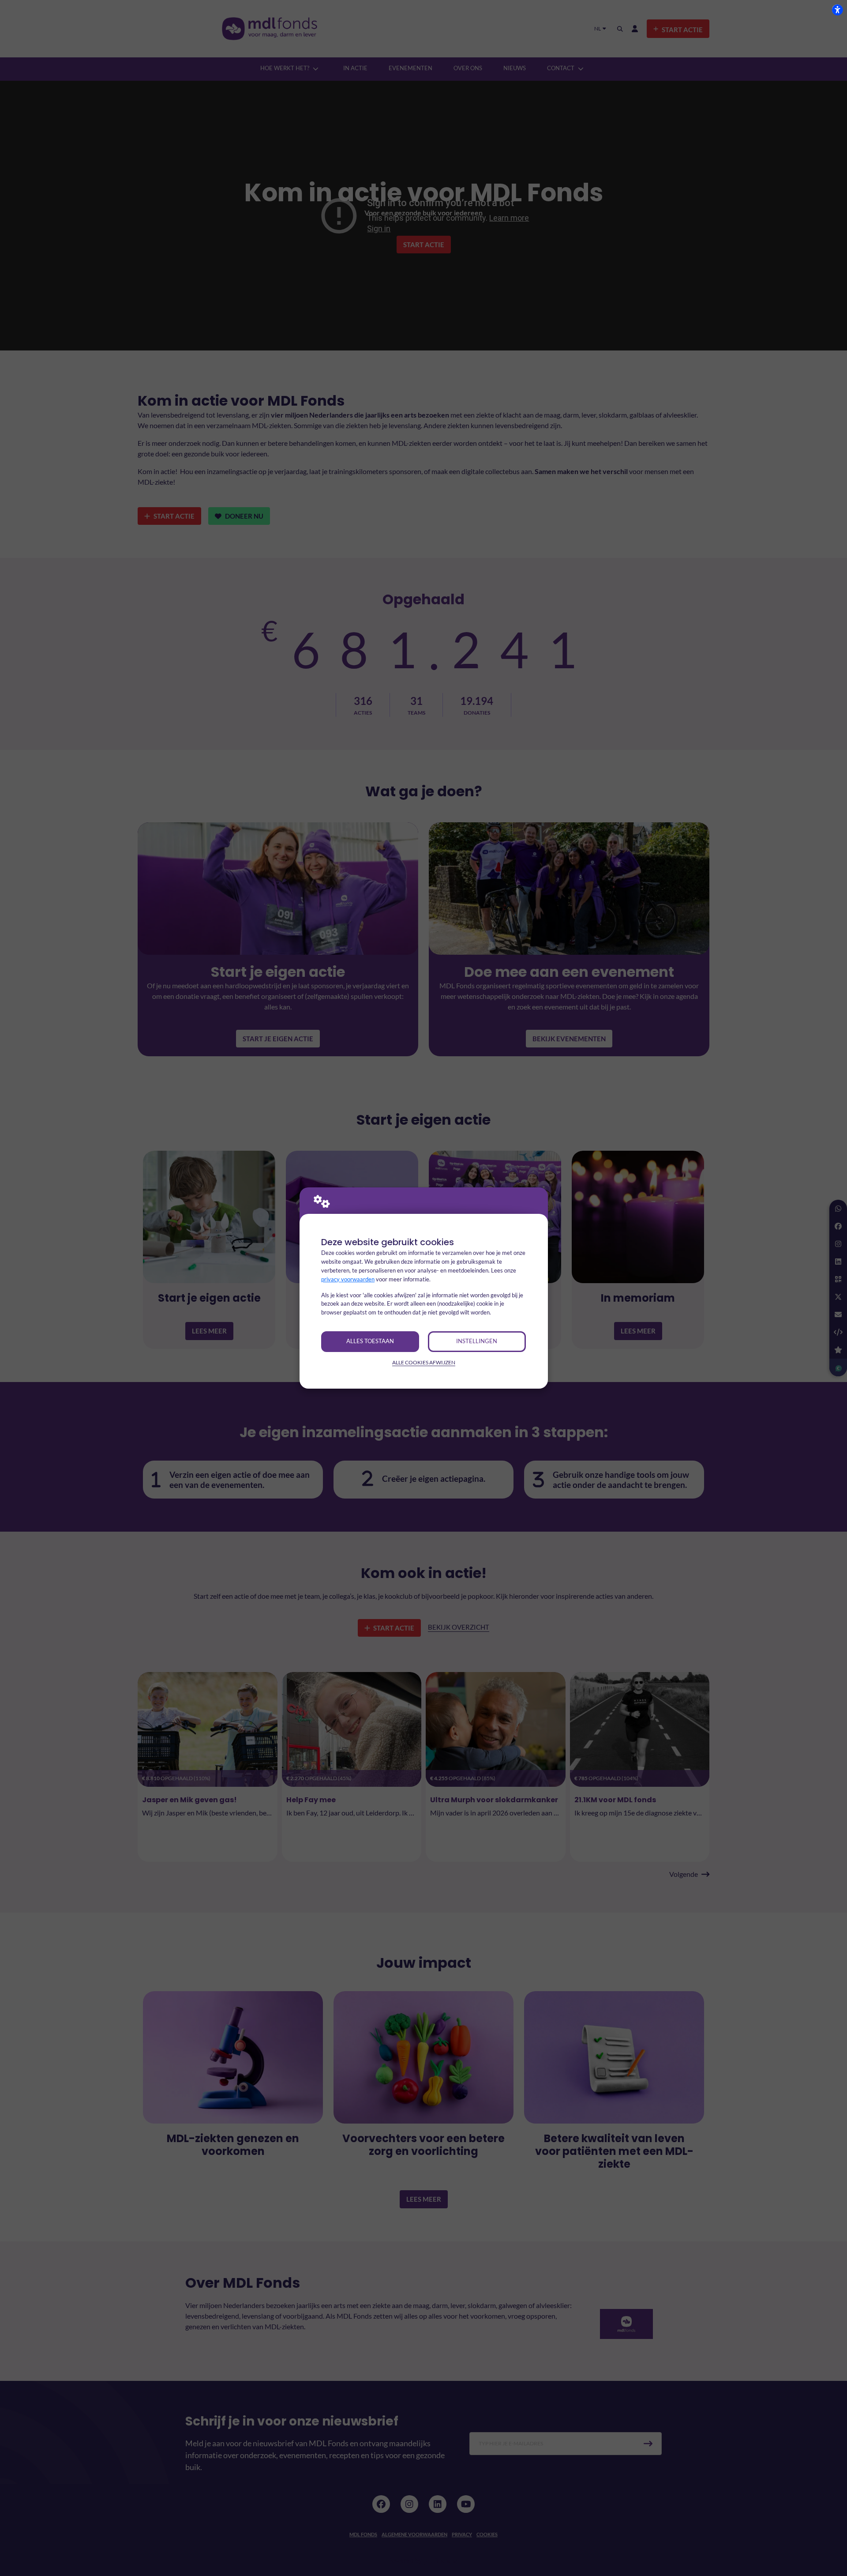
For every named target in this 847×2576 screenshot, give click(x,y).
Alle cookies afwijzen (424, 1362)
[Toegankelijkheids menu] (837, 10)
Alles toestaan (370, 1341)
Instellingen (477, 1341)
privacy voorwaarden (348, 1279)
